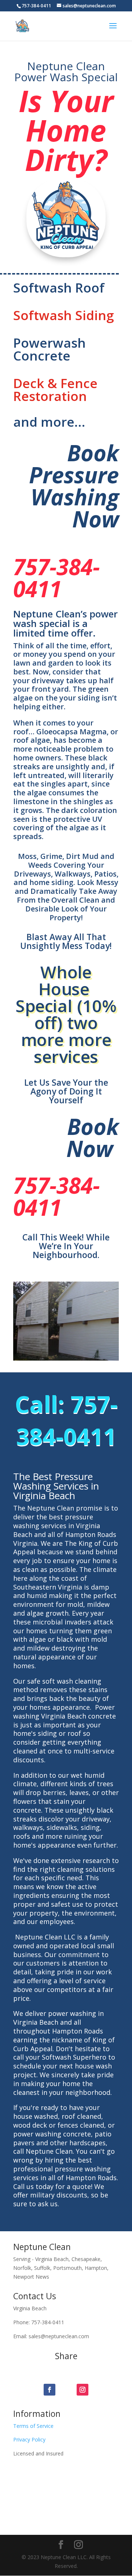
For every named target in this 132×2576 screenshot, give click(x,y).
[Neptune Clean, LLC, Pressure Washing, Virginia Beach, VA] (28, 2496)
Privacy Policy (29, 2439)
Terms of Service (33, 2426)
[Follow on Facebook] (49, 2390)
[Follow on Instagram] (82, 2390)
